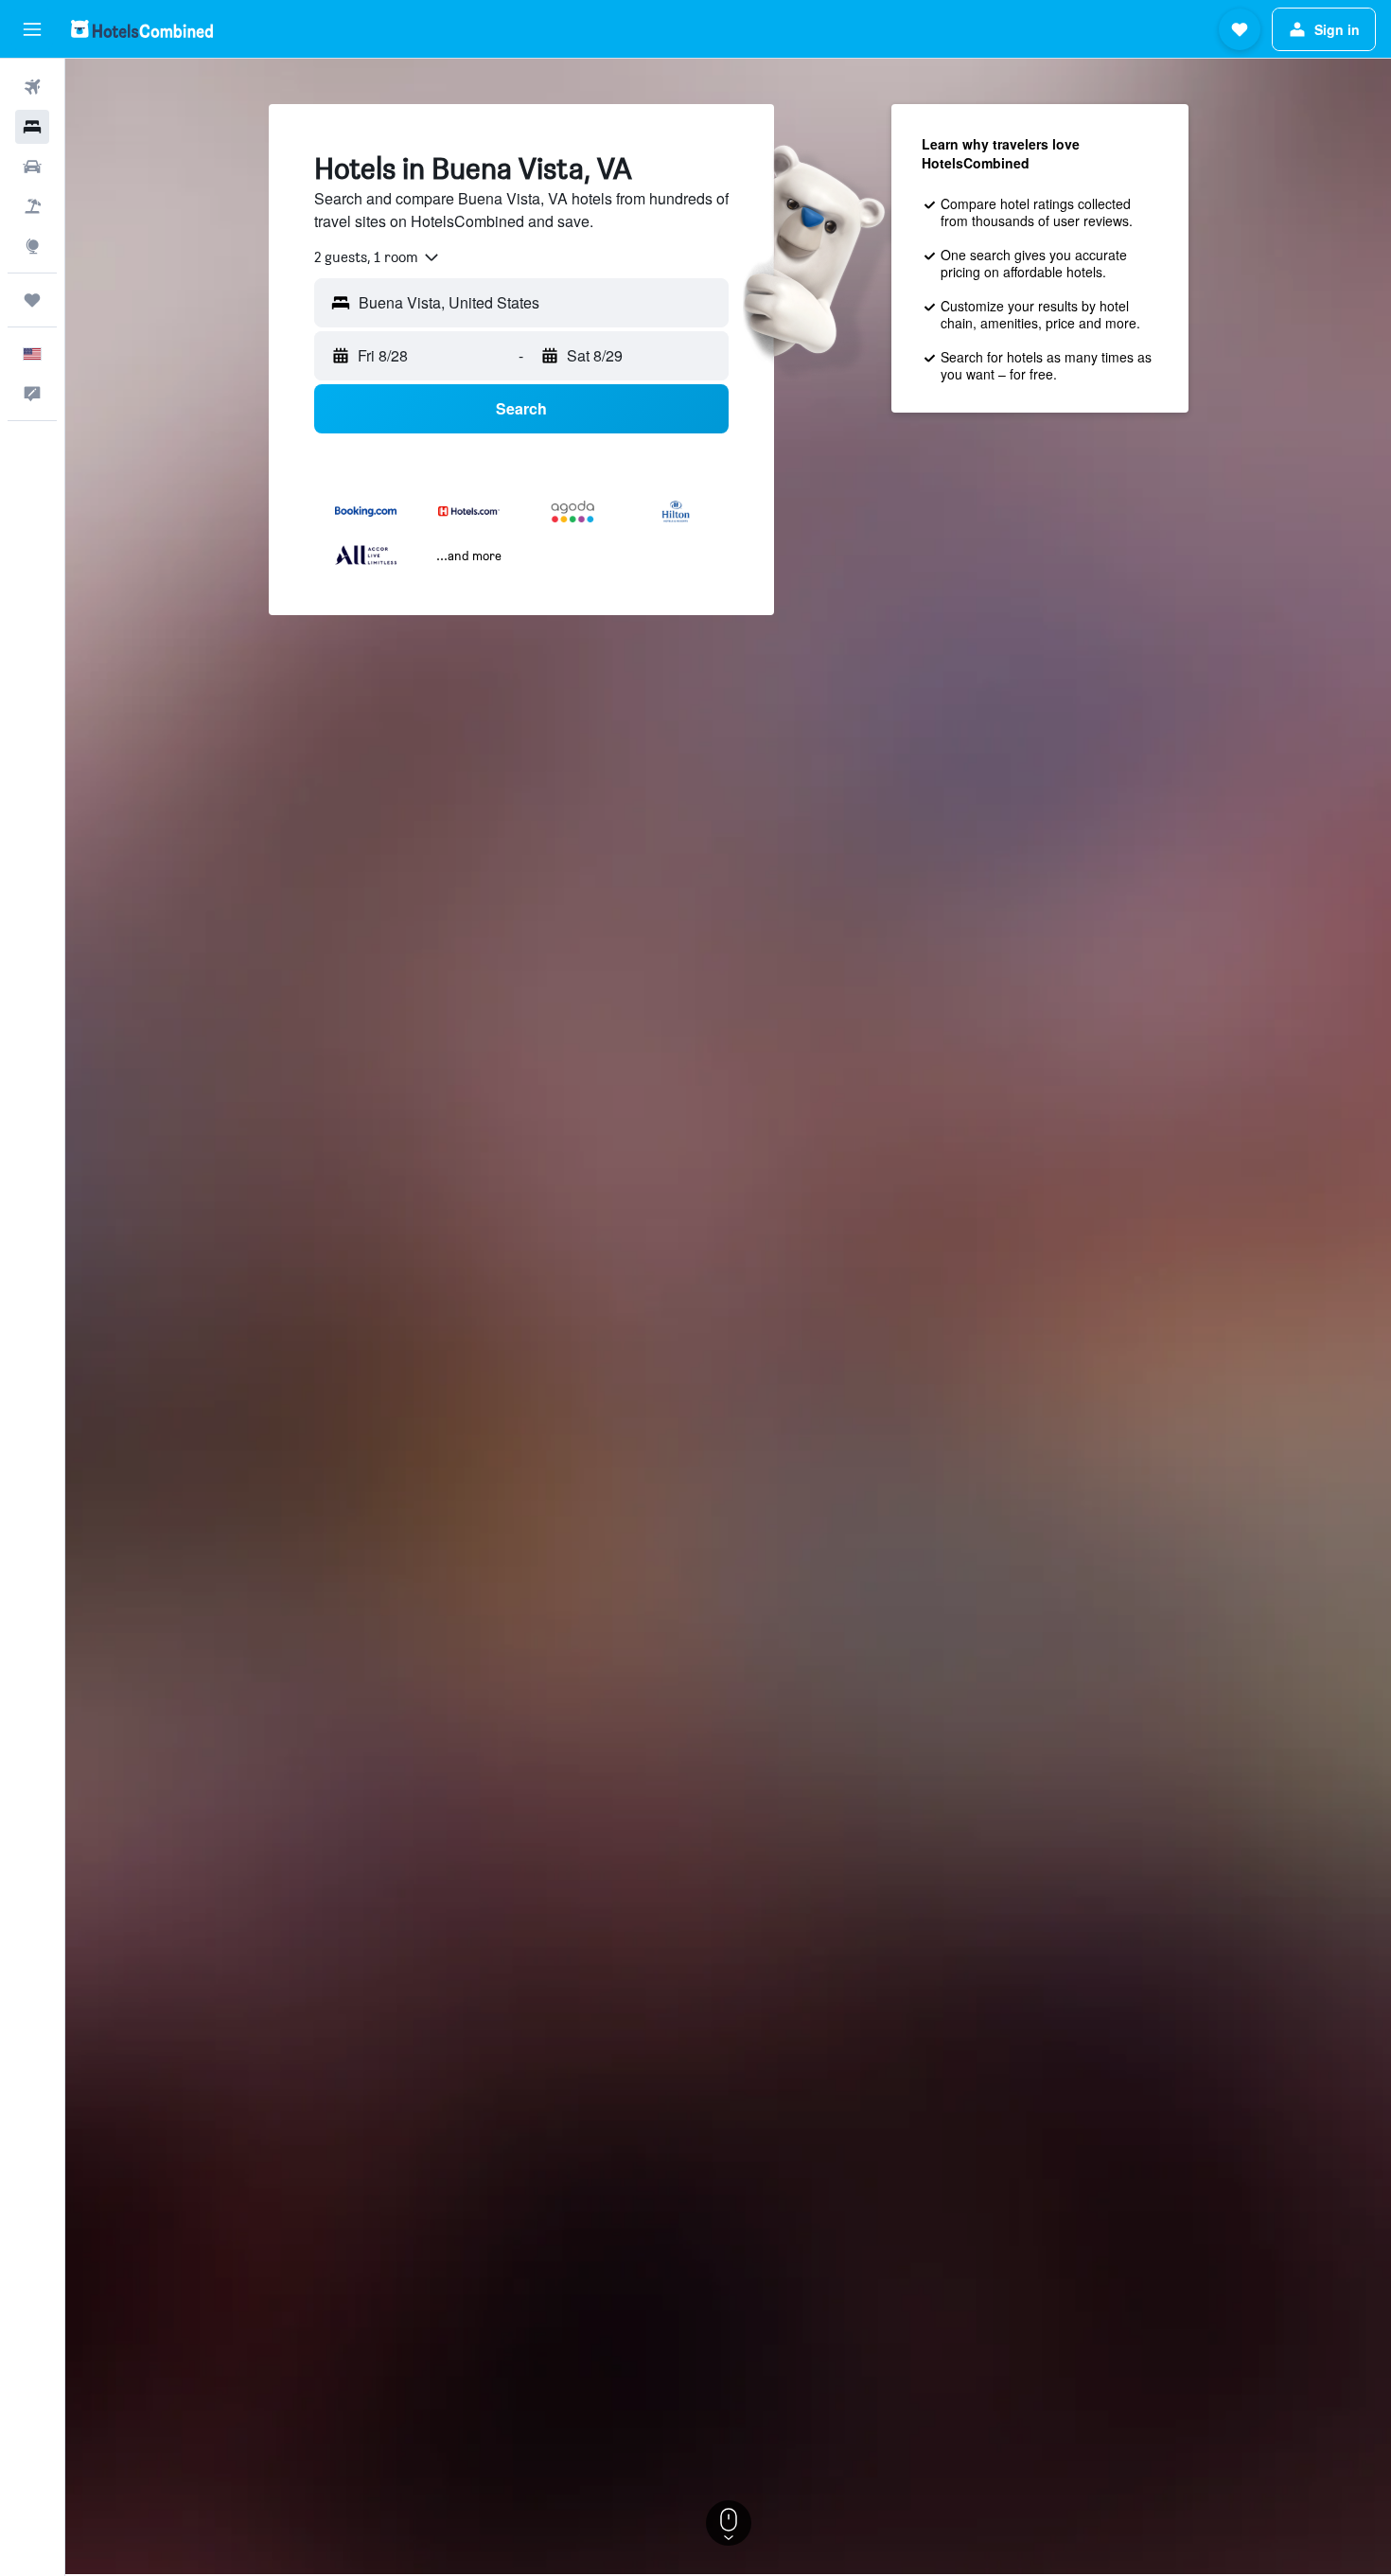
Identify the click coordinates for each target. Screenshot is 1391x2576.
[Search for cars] (32, 167)
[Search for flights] (32, 87)
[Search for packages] (32, 206)
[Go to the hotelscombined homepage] (142, 29)
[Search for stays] (32, 127)
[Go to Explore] (32, 246)
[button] (32, 29)
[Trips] (32, 300)
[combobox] (378, 257)
